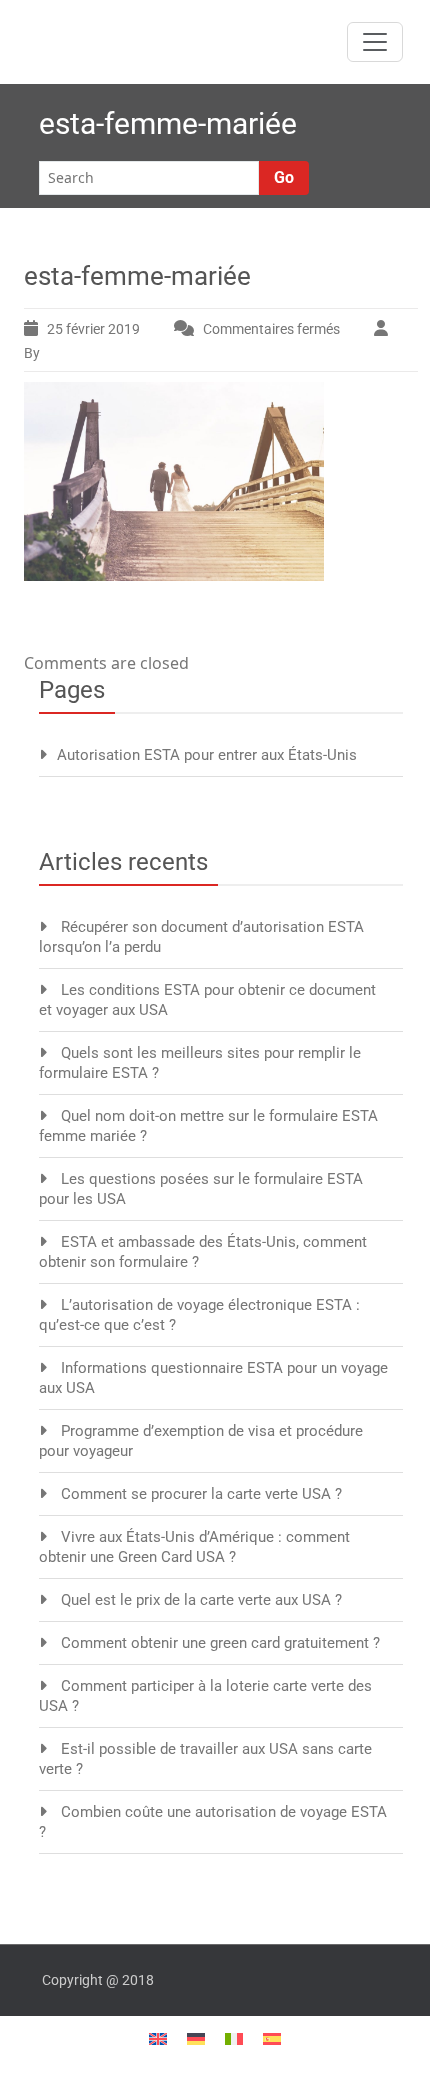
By (33, 353)
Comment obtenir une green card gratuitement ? (220, 1643)
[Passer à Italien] (234, 2037)
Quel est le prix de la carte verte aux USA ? (201, 1600)
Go (284, 177)
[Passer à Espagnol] (272, 2037)
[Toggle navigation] (375, 42)
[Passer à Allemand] (196, 2037)
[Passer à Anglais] (158, 2037)
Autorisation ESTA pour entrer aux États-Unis (207, 755)
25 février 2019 (93, 329)
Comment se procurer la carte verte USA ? (201, 1494)
